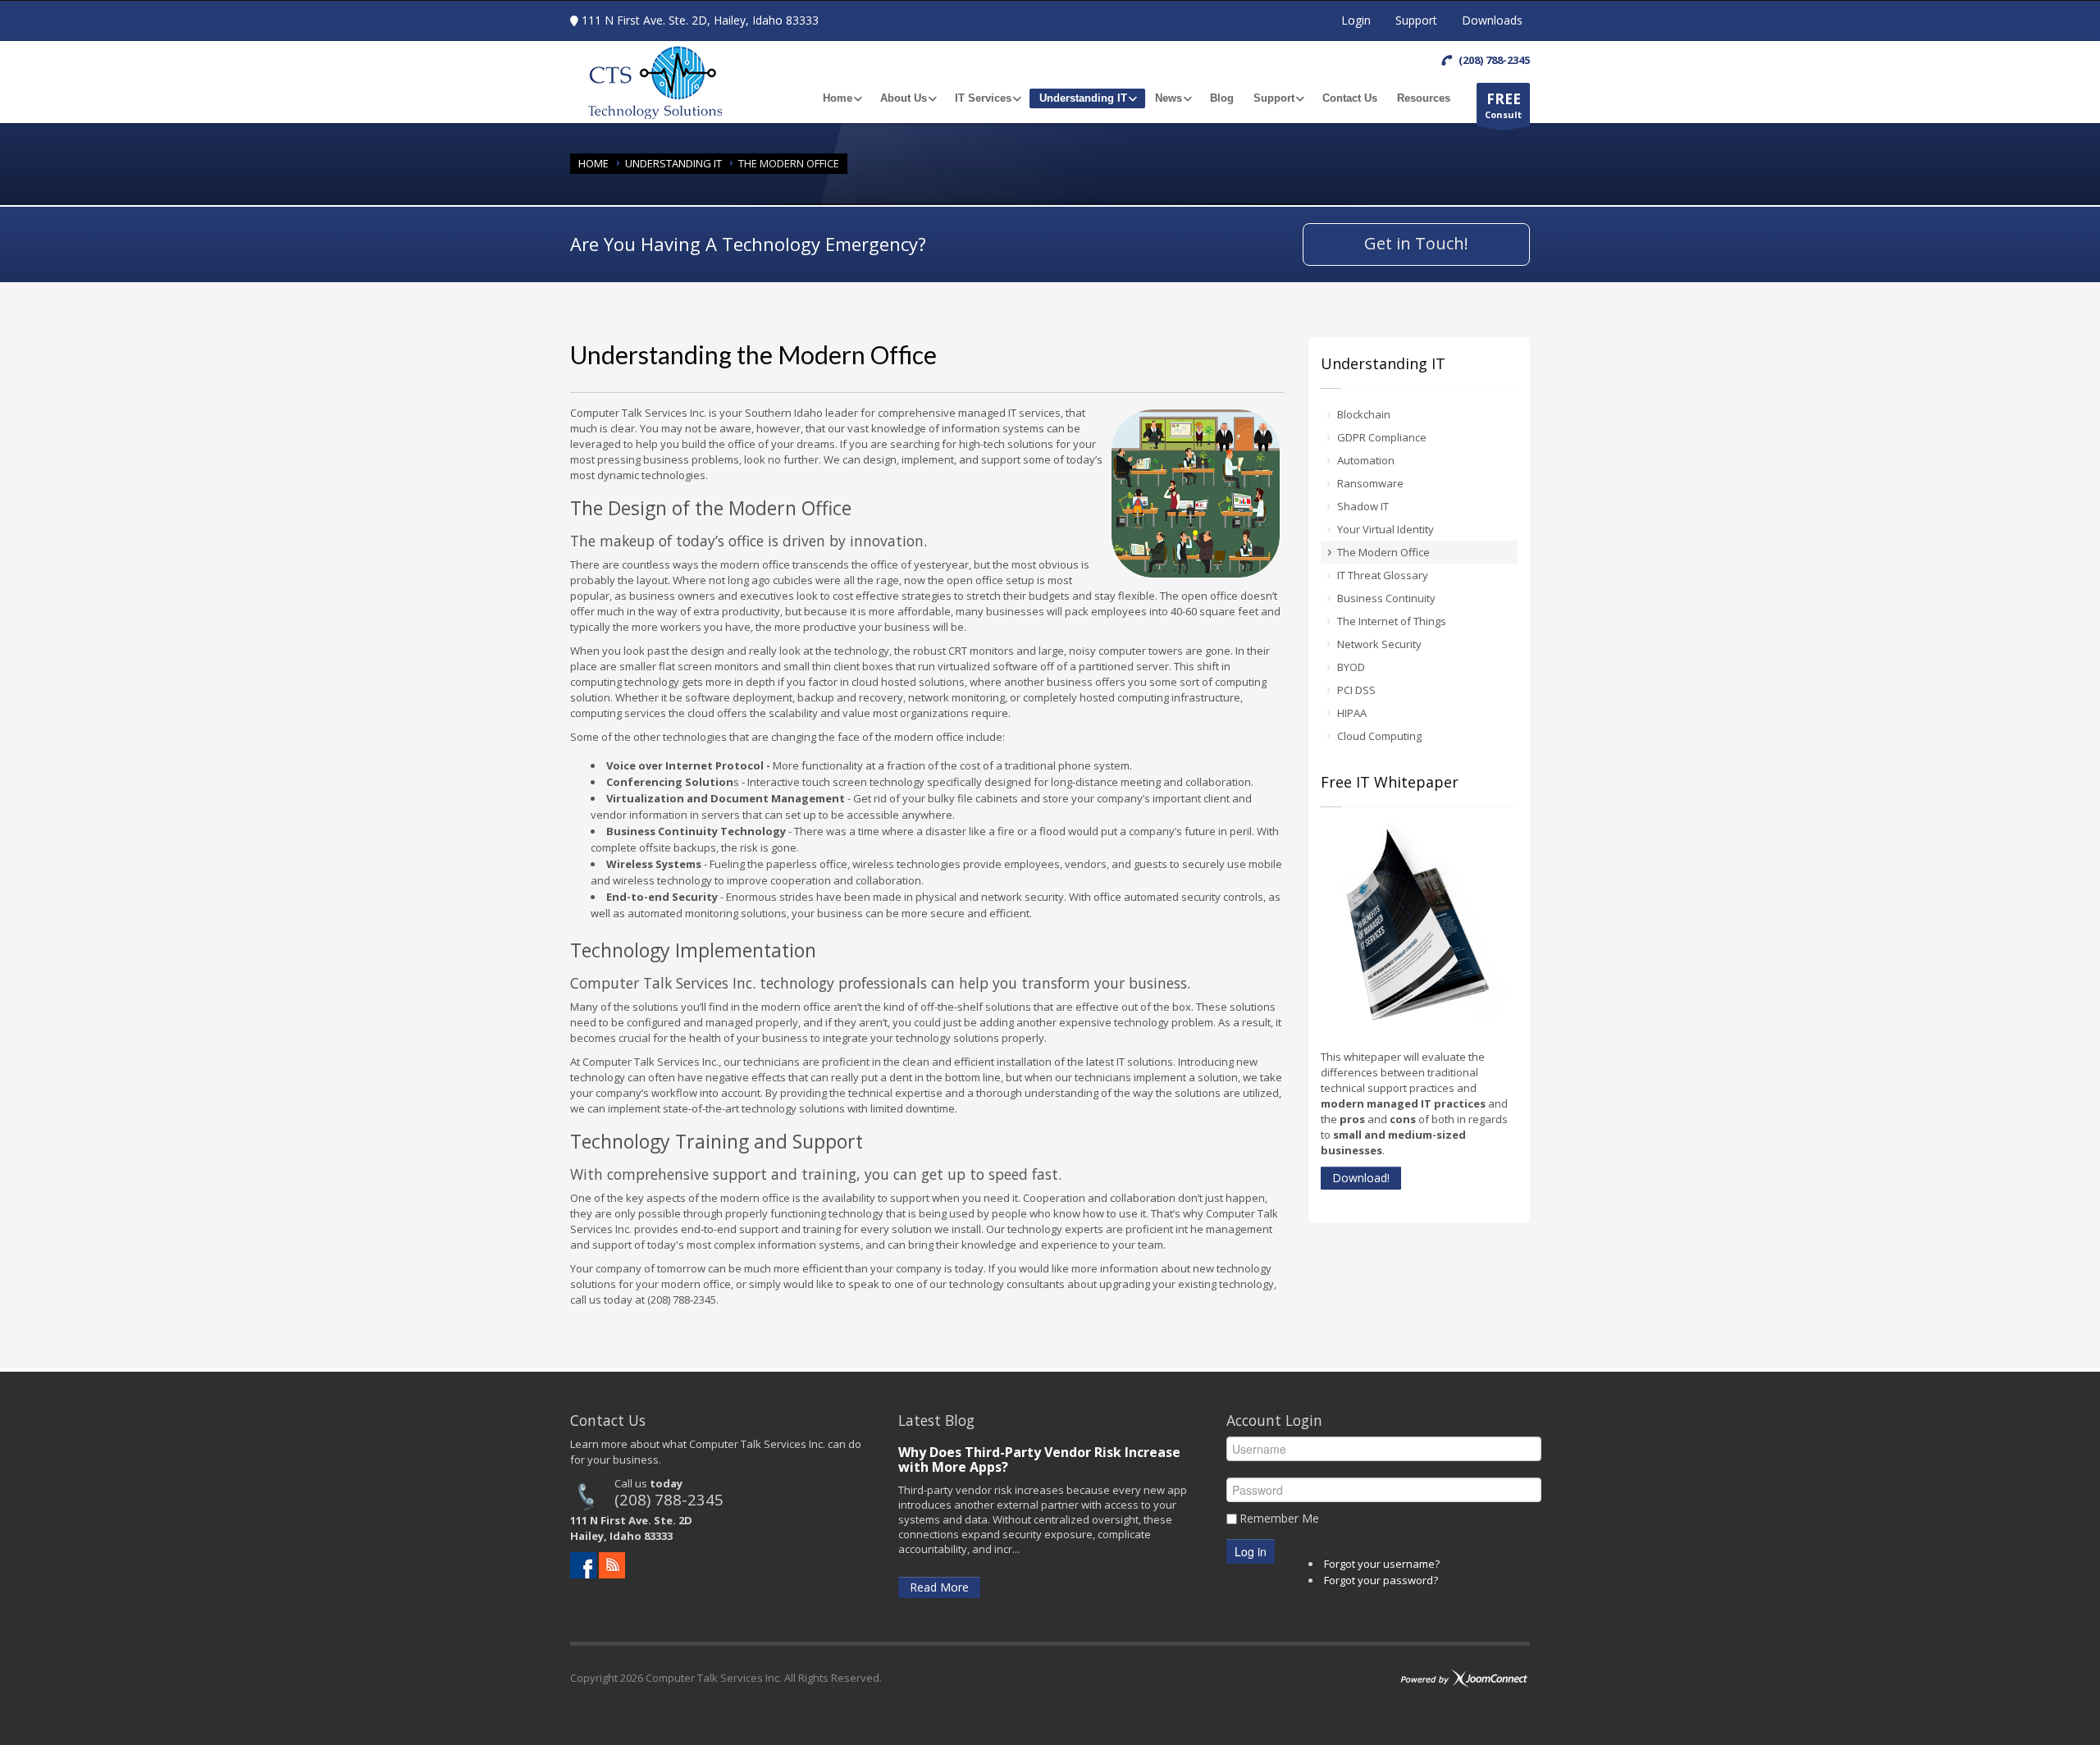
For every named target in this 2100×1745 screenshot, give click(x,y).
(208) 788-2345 (669, 1499)
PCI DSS (1356, 690)
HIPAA (1352, 713)
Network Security (1379, 644)
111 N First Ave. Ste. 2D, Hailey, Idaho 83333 (700, 20)
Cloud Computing (1379, 736)
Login (1356, 20)
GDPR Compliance (1382, 437)
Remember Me (1279, 1518)
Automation (1366, 460)
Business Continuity (1386, 598)
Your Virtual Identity (1386, 529)
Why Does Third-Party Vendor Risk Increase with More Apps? (1039, 1459)
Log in (1251, 1551)
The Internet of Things (1392, 621)
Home (593, 163)
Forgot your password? (1381, 1580)
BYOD (1351, 667)
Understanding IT (673, 163)
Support (1416, 20)
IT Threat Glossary (1383, 575)
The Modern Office (1383, 552)
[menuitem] (842, 98)
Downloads (1492, 20)
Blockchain (1364, 414)
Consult (1503, 105)
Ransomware (1370, 483)
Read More (939, 1587)
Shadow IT (1363, 506)
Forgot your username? (1382, 1564)
